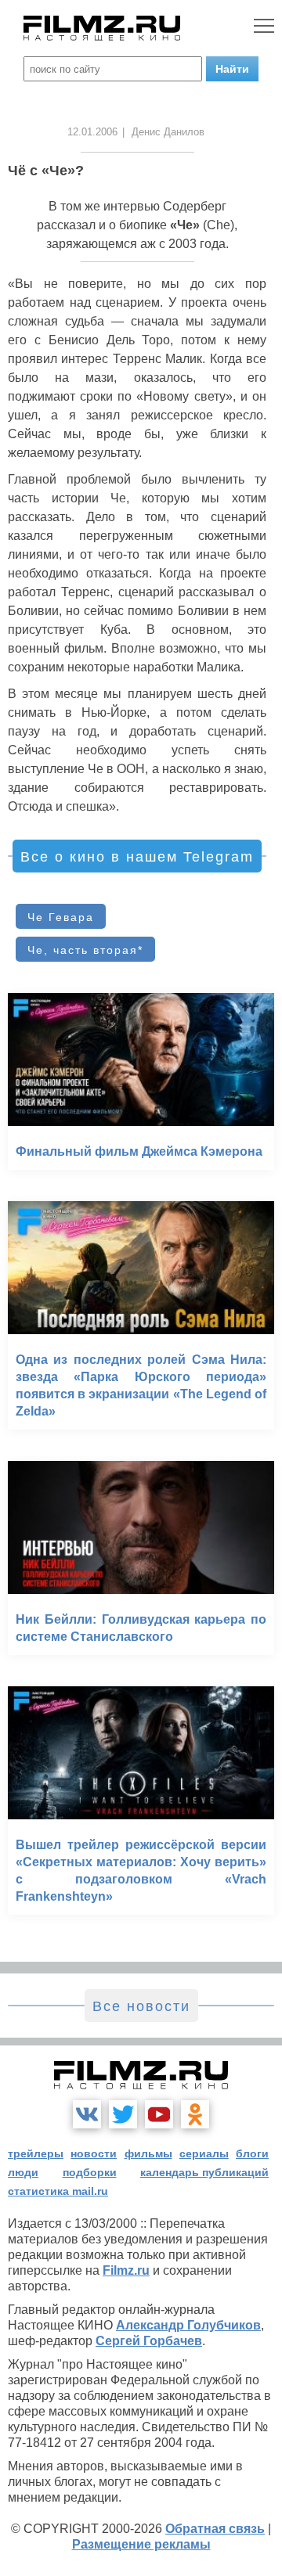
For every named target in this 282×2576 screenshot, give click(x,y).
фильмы (148, 2153)
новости (94, 2153)
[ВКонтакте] (87, 2114)
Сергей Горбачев (149, 2341)
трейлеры (36, 2153)
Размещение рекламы (141, 2544)
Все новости (141, 2006)
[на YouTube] (159, 2114)
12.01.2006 (92, 132)
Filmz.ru (126, 2270)
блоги (252, 2153)
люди (23, 2172)
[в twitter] (123, 2114)
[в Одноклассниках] (195, 2114)
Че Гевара (61, 917)
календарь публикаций (204, 2172)
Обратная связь (215, 2529)
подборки (90, 2172)
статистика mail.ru (58, 2191)
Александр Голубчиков (188, 2325)
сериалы (204, 2153)
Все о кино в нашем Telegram (137, 857)
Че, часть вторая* (85, 950)
